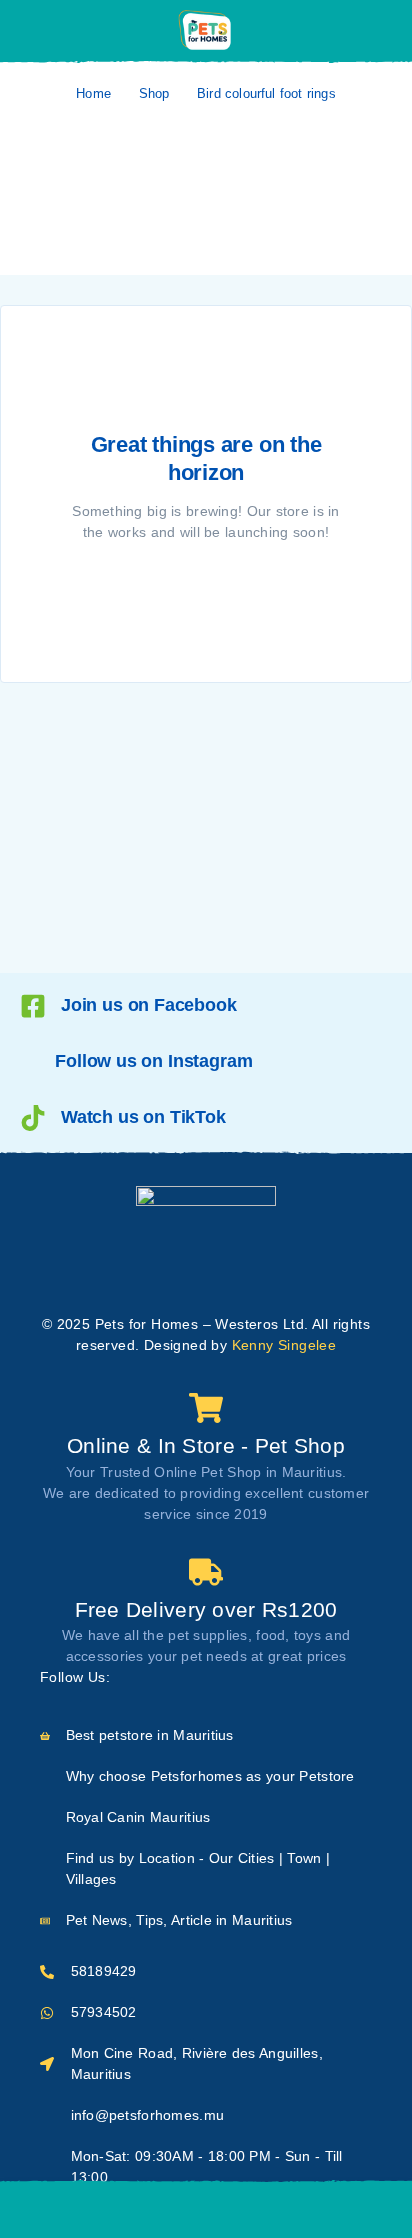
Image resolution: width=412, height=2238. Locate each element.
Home (93, 93)
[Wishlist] (255, 2209)
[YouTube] (194, 1678)
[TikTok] (226, 1678)
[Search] (157, 2210)
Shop (154, 93)
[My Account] (375, 31)
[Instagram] (162, 1678)
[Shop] (58, 2210)
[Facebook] (129, 1678)
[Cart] (354, 2208)
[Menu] (43, 30)
